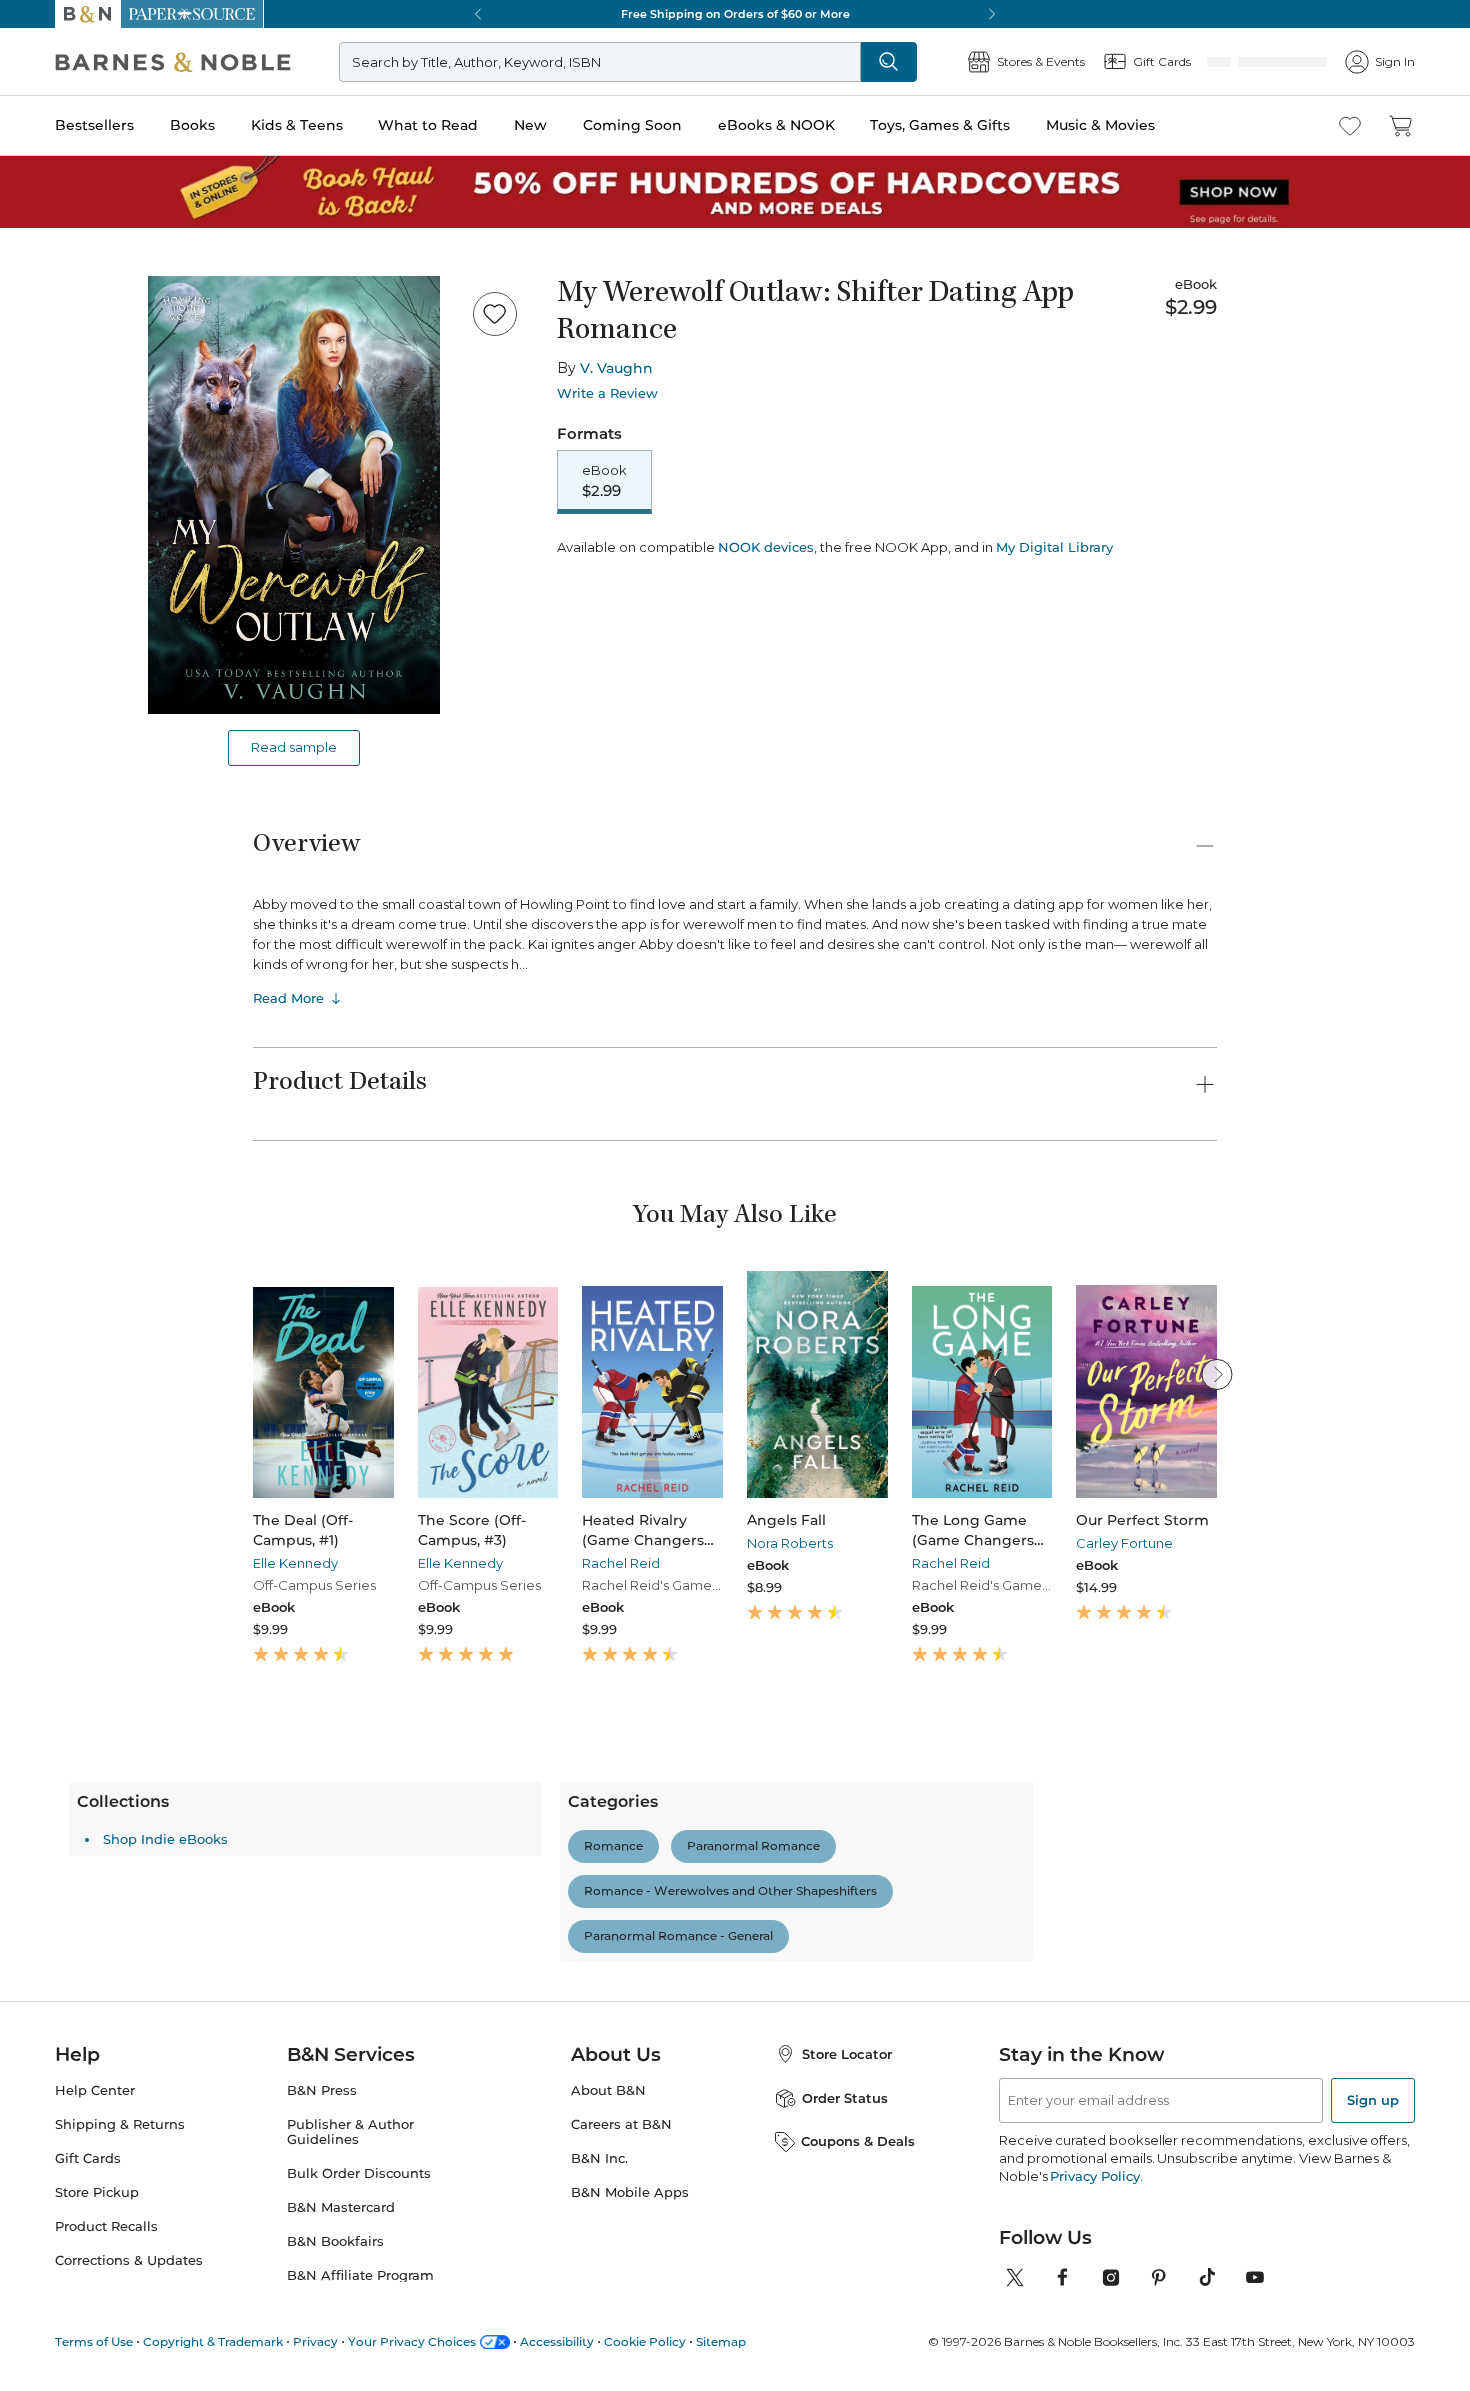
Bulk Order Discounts (359, 2173)
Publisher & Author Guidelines (350, 2132)
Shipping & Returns (120, 2124)
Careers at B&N (621, 2124)
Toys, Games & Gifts (940, 125)
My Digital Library (1054, 617)
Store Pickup (97, 2192)
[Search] (955, 62)
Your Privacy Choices (412, 2341)
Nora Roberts (790, 1543)
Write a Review (607, 393)
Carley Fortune (1124, 1543)
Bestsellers (94, 125)
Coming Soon (632, 125)
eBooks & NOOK (776, 125)
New (530, 125)
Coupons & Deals (858, 2141)
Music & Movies (1100, 125)
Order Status (845, 2098)
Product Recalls (106, 2226)
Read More (288, 998)
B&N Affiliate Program (360, 2275)
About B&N (608, 2090)
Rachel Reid (621, 1563)
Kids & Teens (297, 125)
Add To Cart (677, 562)
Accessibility (557, 2341)
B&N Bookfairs (335, 2241)
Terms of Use (94, 2341)
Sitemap (721, 2341)
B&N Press (322, 2090)
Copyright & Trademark (213, 2341)
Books (192, 125)
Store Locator (847, 2054)
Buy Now (925, 562)
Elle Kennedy (295, 1563)
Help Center (95, 2090)
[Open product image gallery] (294, 495)
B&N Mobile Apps (630, 2192)
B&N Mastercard (341, 2207)
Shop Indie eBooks (349, 1839)
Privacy (315, 2341)
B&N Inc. (599, 2158)
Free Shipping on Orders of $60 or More (735, 14)
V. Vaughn (616, 368)
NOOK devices (766, 617)
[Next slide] (1217, 1374)
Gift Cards (88, 2158)
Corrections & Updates (129, 2260)
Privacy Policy (1094, 2176)
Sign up (1373, 2100)
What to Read (428, 125)
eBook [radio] (604, 482)
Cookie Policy (645, 2341)
